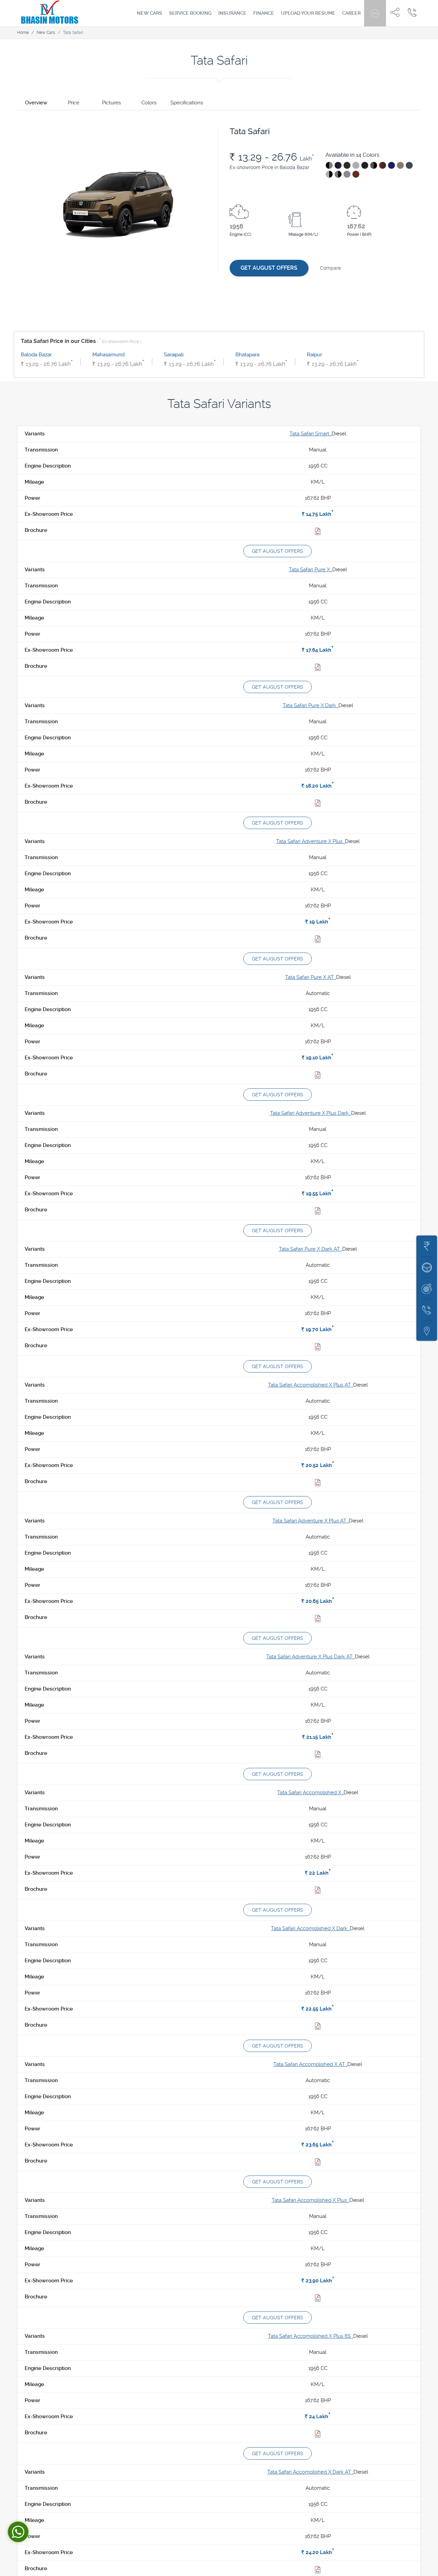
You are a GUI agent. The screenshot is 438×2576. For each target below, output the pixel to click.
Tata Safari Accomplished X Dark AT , (310, 2472)
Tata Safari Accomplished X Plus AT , (311, 1385)
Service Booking (190, 13)
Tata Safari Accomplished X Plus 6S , (311, 2336)
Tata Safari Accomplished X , (310, 1793)
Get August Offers (269, 268)
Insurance (232, 13)
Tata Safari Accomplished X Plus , (311, 2200)
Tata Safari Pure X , (311, 570)
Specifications (187, 103)
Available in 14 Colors (352, 155)
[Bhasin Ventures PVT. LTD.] (50, 13)
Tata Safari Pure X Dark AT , (311, 1249)
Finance (264, 13)
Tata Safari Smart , (311, 434)
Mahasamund (108, 355)
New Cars (150, 13)
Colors (149, 103)
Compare (330, 268)
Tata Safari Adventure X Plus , (311, 841)
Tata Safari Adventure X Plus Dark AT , (311, 1657)
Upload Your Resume (308, 13)
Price (74, 103)
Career (351, 13)
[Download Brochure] (318, 533)
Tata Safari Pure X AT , (311, 977)
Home (23, 33)
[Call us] (412, 12)
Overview (36, 103)
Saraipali (174, 355)
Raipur (314, 355)
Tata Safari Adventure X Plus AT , (311, 1521)
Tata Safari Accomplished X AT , (310, 2064)
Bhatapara (247, 355)
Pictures (111, 103)
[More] (375, 12)
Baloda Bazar (36, 355)
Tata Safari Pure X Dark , (311, 705)
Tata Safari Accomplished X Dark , (310, 1928)
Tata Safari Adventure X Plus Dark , (311, 1113)
